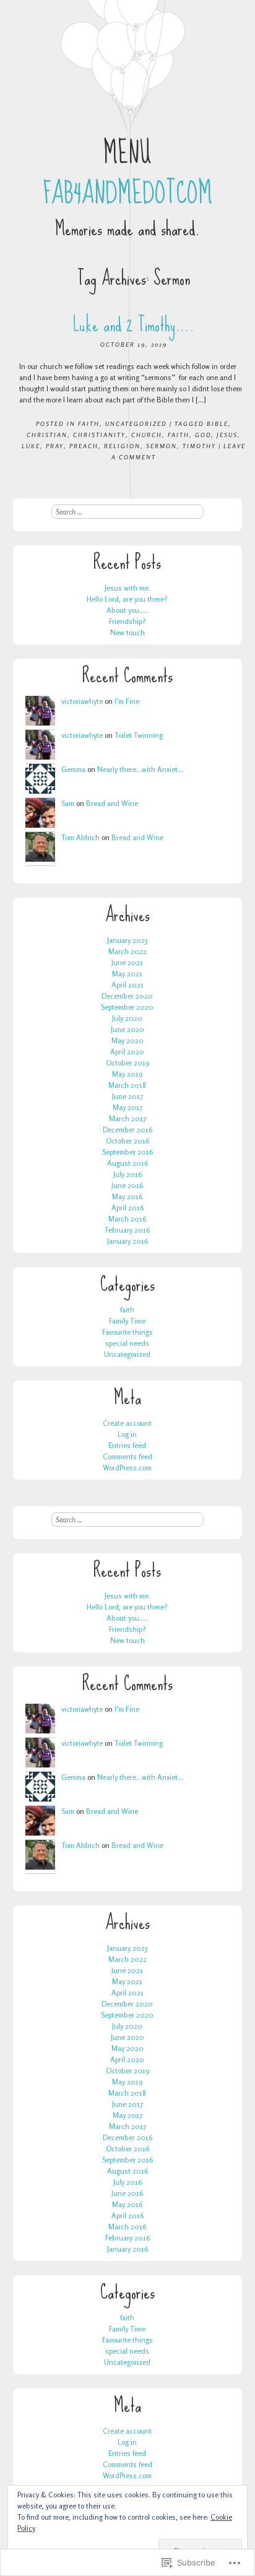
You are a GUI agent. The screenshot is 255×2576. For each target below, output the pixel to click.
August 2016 (127, 1163)
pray (55, 446)
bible (218, 423)
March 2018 (127, 1085)
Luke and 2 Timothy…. (134, 325)
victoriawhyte (82, 701)
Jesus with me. (127, 588)
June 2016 (127, 1185)
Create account (127, 1423)
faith (89, 423)
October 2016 (127, 1141)
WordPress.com (127, 1468)
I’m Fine (127, 701)
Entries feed (127, 1445)
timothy (199, 446)
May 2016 (127, 1196)
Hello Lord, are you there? (127, 599)
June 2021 (127, 962)
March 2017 (127, 1118)
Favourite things (127, 1332)
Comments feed (127, 1456)
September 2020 (127, 1007)
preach (84, 446)
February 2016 (127, 1230)
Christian (47, 435)
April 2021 (127, 985)
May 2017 (127, 1107)
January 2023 (127, 940)
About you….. (127, 610)
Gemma (73, 769)
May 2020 (127, 1040)
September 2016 (127, 1152)
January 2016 (127, 1241)
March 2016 (127, 1219)
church (147, 435)
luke (31, 446)
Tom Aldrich (80, 837)
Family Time (127, 1321)
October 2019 (127, 1063)
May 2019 (127, 1074)
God (203, 435)
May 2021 (127, 974)
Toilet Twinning (139, 735)
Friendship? (127, 621)
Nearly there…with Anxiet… (140, 769)
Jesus (227, 435)
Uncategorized (136, 423)
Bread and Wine (112, 803)
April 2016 (127, 1208)
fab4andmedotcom (127, 193)
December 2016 (127, 1130)
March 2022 (127, 951)
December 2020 (127, 996)
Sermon (162, 446)
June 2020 (127, 1029)
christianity (99, 435)
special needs (127, 1343)
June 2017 (127, 1096)
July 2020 (127, 1018)
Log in (127, 1434)
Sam (68, 803)
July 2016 (127, 1174)
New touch (127, 632)
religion (122, 446)
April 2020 (127, 1052)
